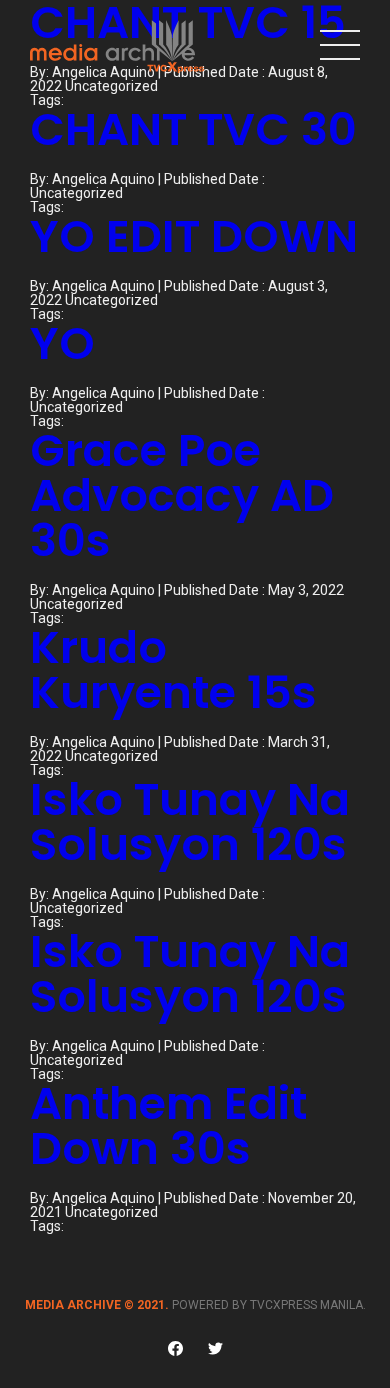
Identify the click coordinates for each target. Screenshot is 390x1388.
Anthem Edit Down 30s (168, 1126)
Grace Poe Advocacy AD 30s (182, 495)
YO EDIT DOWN (194, 236)
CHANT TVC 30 (193, 129)
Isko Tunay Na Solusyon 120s (190, 822)
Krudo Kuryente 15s (173, 670)
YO (62, 343)
